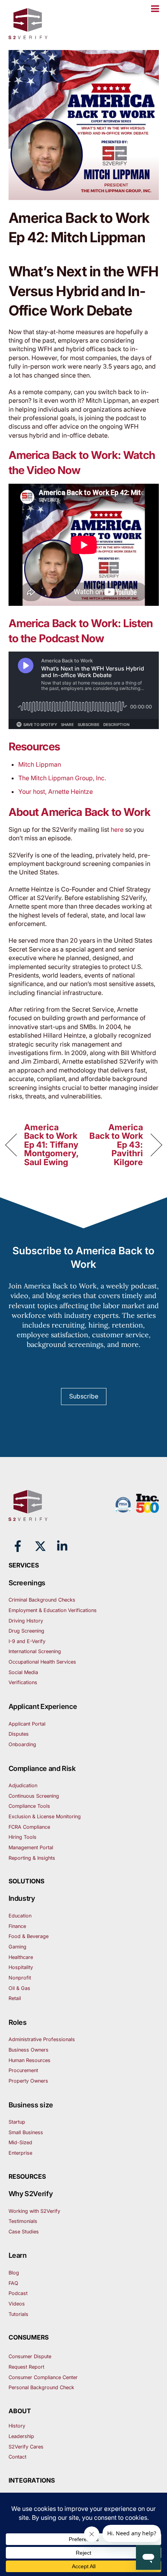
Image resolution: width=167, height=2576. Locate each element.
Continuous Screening (34, 1796)
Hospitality (21, 1967)
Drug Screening (26, 1631)
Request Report (26, 2367)
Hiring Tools (23, 1837)
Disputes (19, 1734)
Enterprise (20, 2153)
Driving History (26, 1621)
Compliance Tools (29, 1806)
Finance (17, 1926)
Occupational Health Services (42, 1662)
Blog (14, 2273)
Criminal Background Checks (42, 1600)
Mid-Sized (20, 2142)
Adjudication (23, 1785)
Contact (17, 2457)
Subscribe (84, 1396)
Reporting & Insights (32, 1858)
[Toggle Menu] (155, 9)
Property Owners (28, 2081)
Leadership (21, 2436)
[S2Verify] (28, 36)
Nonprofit (20, 1978)
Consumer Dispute (30, 2356)
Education (20, 1916)
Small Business (26, 2132)
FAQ (13, 2283)
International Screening (35, 1651)
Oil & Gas (19, 1988)
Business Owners (29, 2050)
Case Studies (24, 2232)
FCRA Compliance (29, 1827)
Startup (17, 2122)
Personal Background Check (41, 2387)
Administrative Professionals (42, 2039)
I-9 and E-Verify (27, 1641)
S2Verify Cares (26, 2447)
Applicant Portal (27, 1724)
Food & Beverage (29, 1936)
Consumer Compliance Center (43, 2377)
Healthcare (21, 1957)
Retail (15, 1998)
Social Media (23, 1672)
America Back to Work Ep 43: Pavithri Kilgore (116, 1145)
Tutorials (18, 2314)
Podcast (18, 2293)
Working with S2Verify (34, 2211)
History (17, 2426)
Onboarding (22, 1744)
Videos (17, 2304)
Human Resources (30, 2060)
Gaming (17, 1947)
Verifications (23, 1682)
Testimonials (23, 2221)
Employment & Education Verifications (53, 1610)
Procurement (23, 2070)
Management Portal (31, 1848)
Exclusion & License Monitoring (45, 1816)
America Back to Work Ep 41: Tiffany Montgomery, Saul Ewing (51, 1145)
